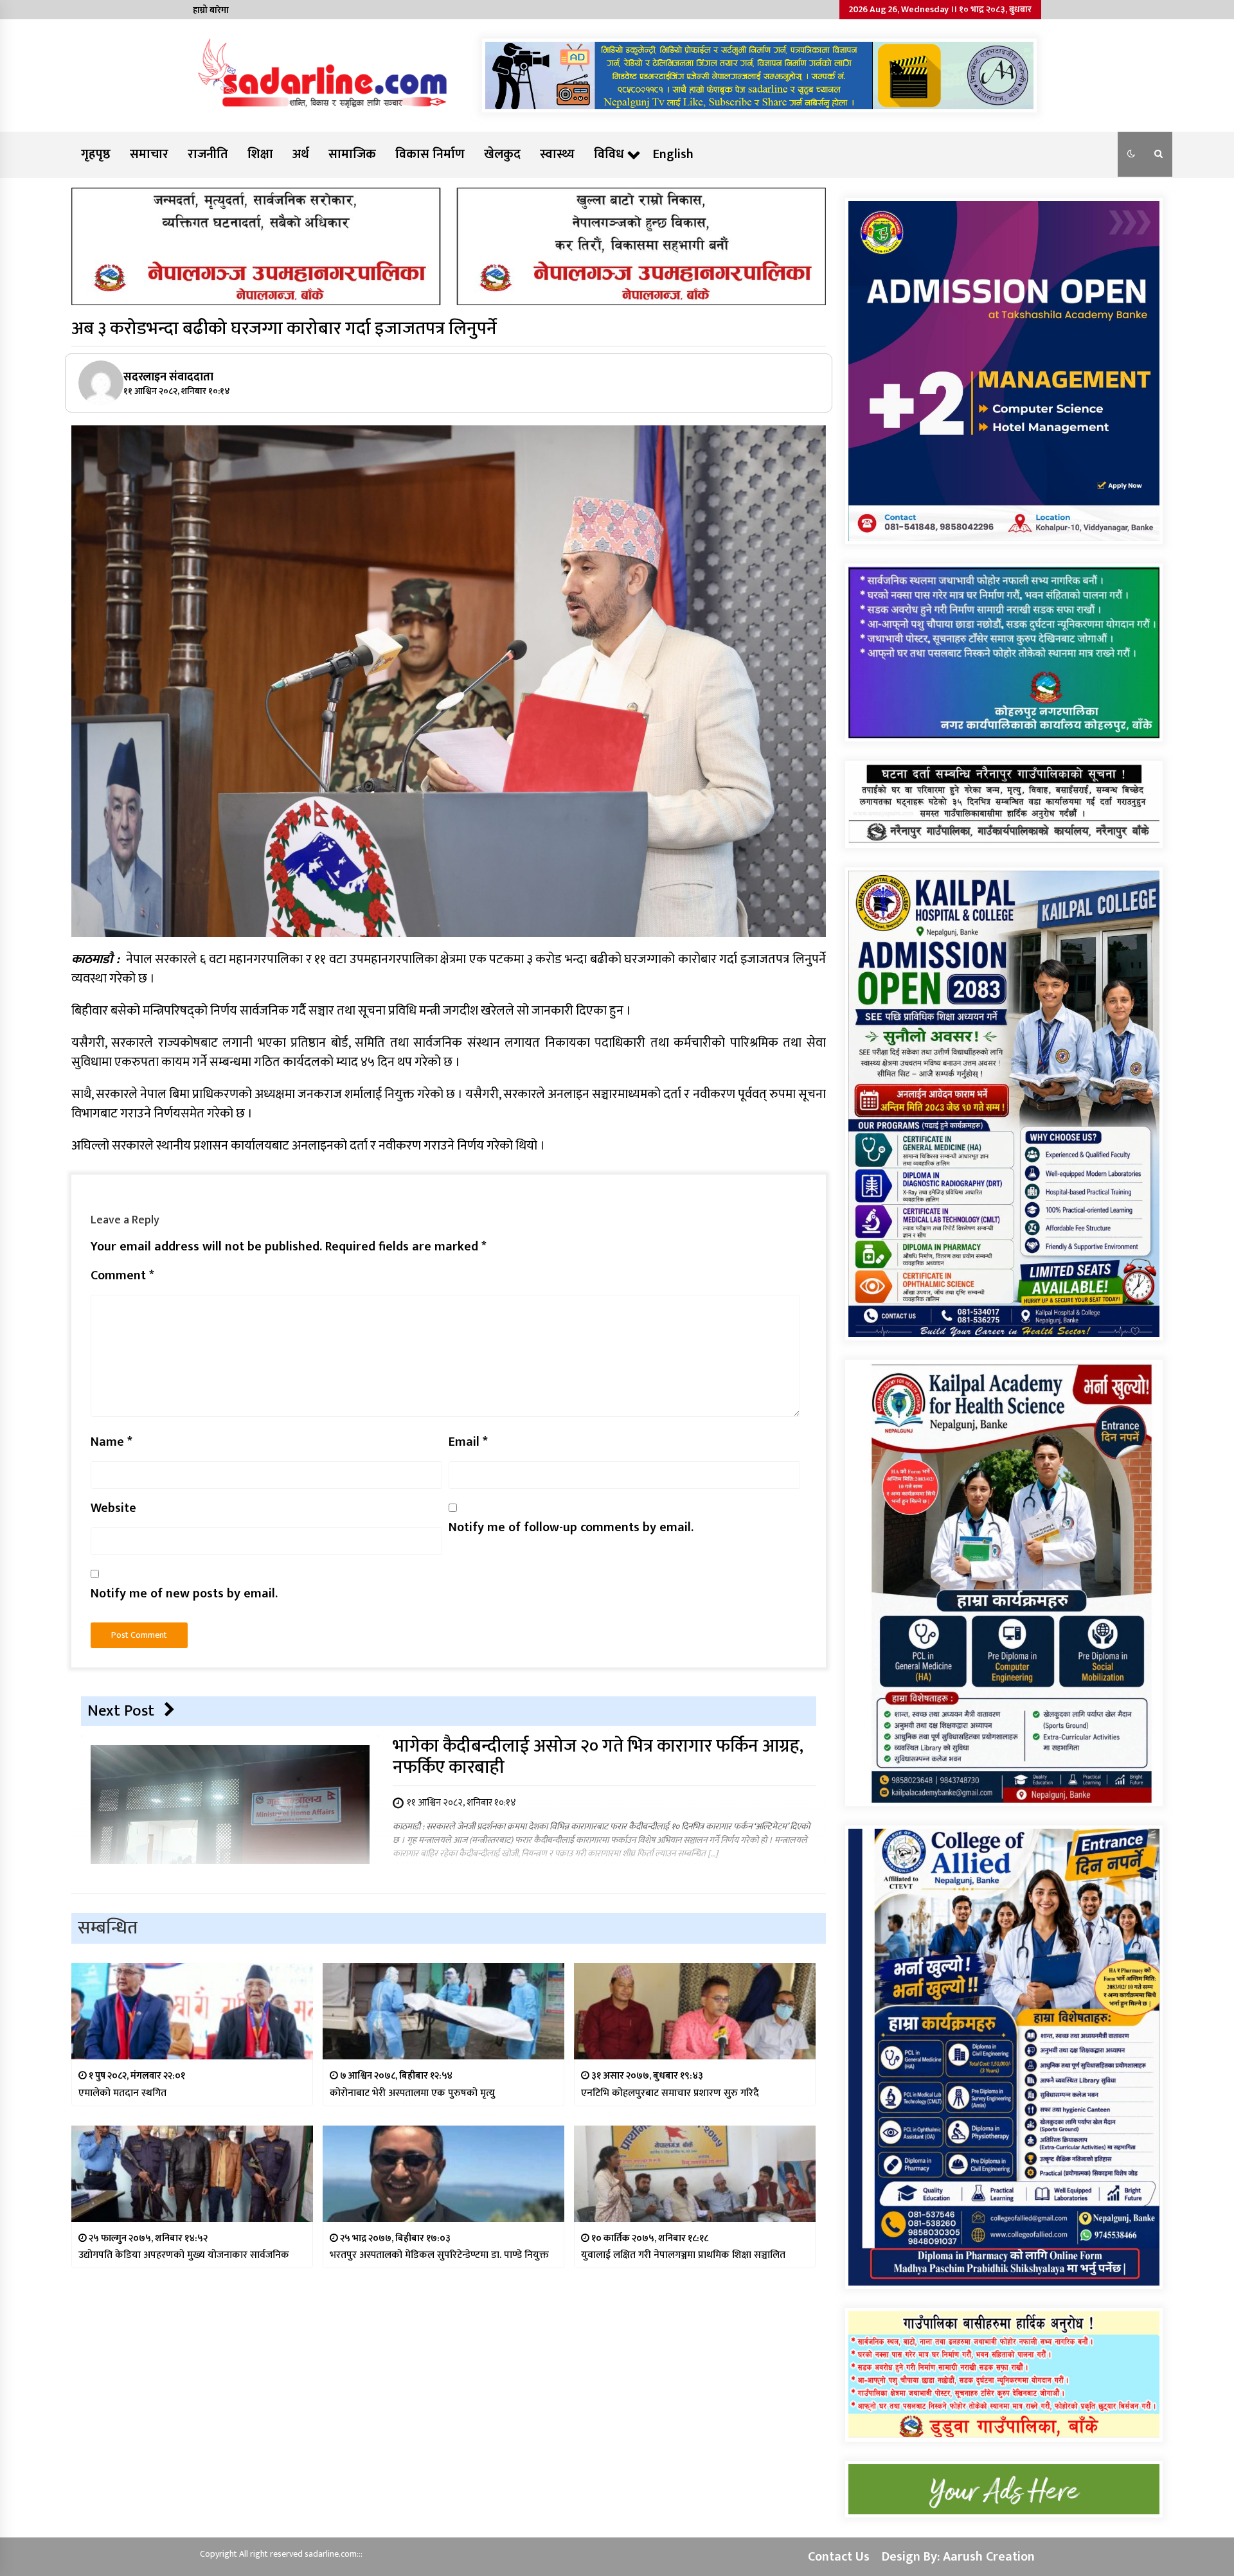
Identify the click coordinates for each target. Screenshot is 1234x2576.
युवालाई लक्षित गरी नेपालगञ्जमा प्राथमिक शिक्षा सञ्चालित (683, 2255)
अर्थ (301, 154)
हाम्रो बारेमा (211, 10)
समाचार (149, 154)
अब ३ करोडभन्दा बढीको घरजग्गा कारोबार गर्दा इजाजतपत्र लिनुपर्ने (284, 329)
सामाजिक (352, 154)
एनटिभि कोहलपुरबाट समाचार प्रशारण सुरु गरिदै (670, 2093)
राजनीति (208, 154)
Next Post (121, 1711)
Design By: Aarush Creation (958, 2557)
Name (112, 1442)
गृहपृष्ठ (96, 154)
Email (468, 1442)
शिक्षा (260, 154)
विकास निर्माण (430, 154)
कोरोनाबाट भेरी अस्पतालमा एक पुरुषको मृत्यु (412, 2093)
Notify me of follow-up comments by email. (571, 1527)
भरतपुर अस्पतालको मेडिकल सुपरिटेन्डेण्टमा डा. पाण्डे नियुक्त (439, 2255)
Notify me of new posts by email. (184, 1594)
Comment (122, 1275)
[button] (1131, 154)
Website (113, 1508)
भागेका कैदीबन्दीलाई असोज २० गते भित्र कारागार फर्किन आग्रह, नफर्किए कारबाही (598, 1756)
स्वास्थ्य (557, 154)
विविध (609, 154)
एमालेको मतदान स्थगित (122, 2093)
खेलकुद (502, 154)
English (673, 154)
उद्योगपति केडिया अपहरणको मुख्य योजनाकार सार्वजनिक (184, 2255)
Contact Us (839, 2557)
